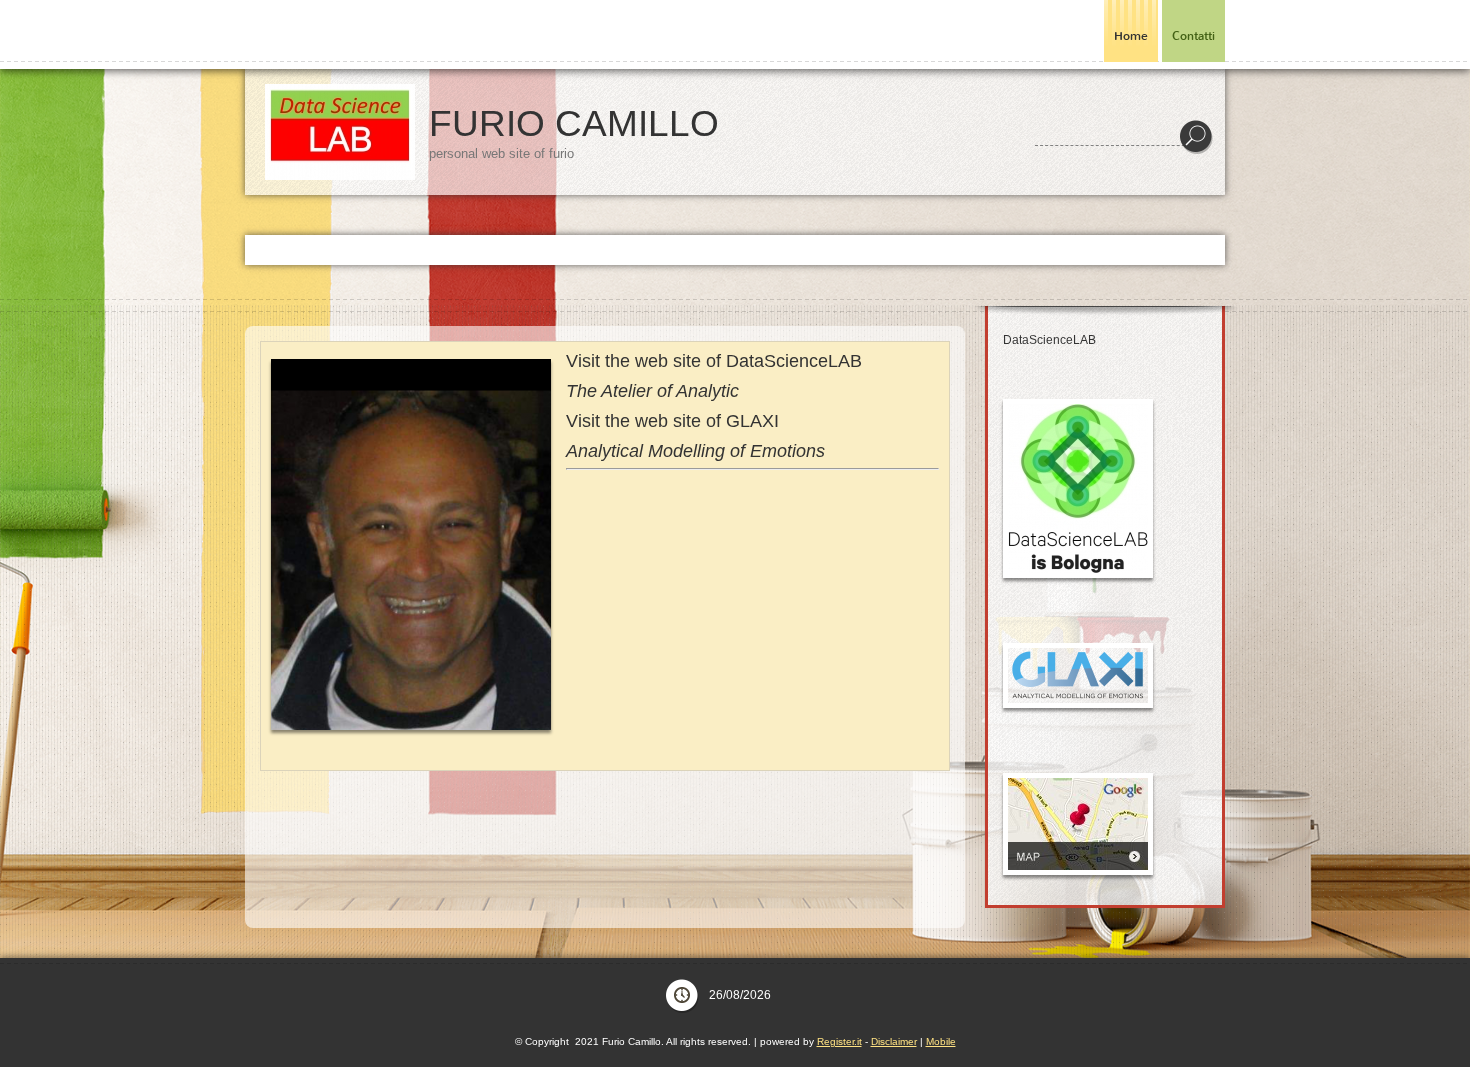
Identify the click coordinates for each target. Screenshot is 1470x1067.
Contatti (1193, 36)
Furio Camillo (574, 123)
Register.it (839, 1041)
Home (1131, 36)
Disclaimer (894, 1041)
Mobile (941, 1041)
